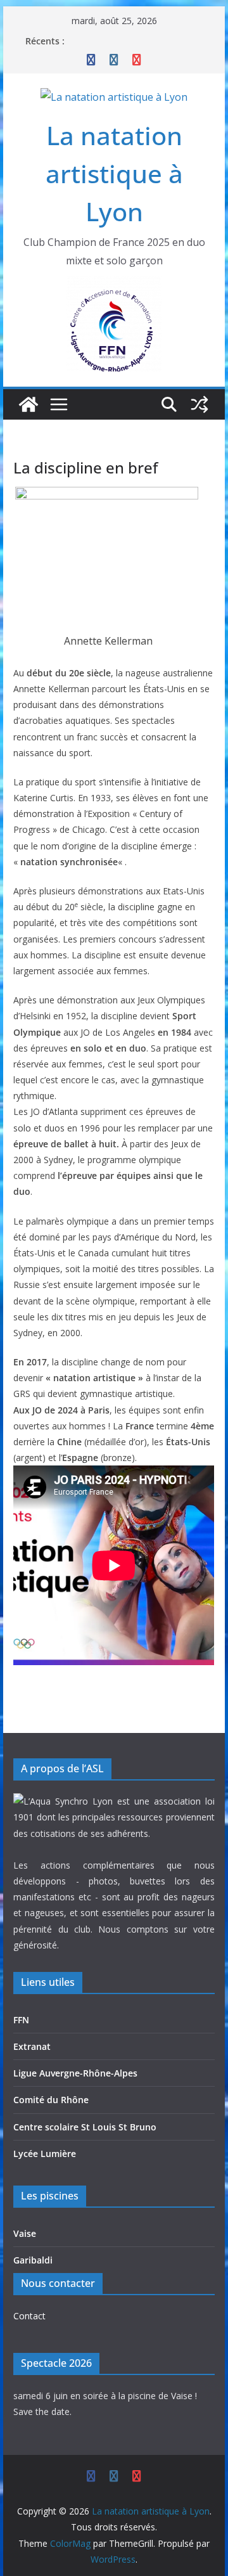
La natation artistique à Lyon (114, 173)
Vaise (25, 2233)
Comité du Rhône (51, 2100)
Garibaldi (33, 2260)
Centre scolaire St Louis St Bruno (85, 2127)
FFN (21, 2020)
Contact (29, 2316)
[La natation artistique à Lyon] (28, 404)
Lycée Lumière (45, 2154)
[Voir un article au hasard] (199, 404)
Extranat (32, 2046)
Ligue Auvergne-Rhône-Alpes (75, 2073)
